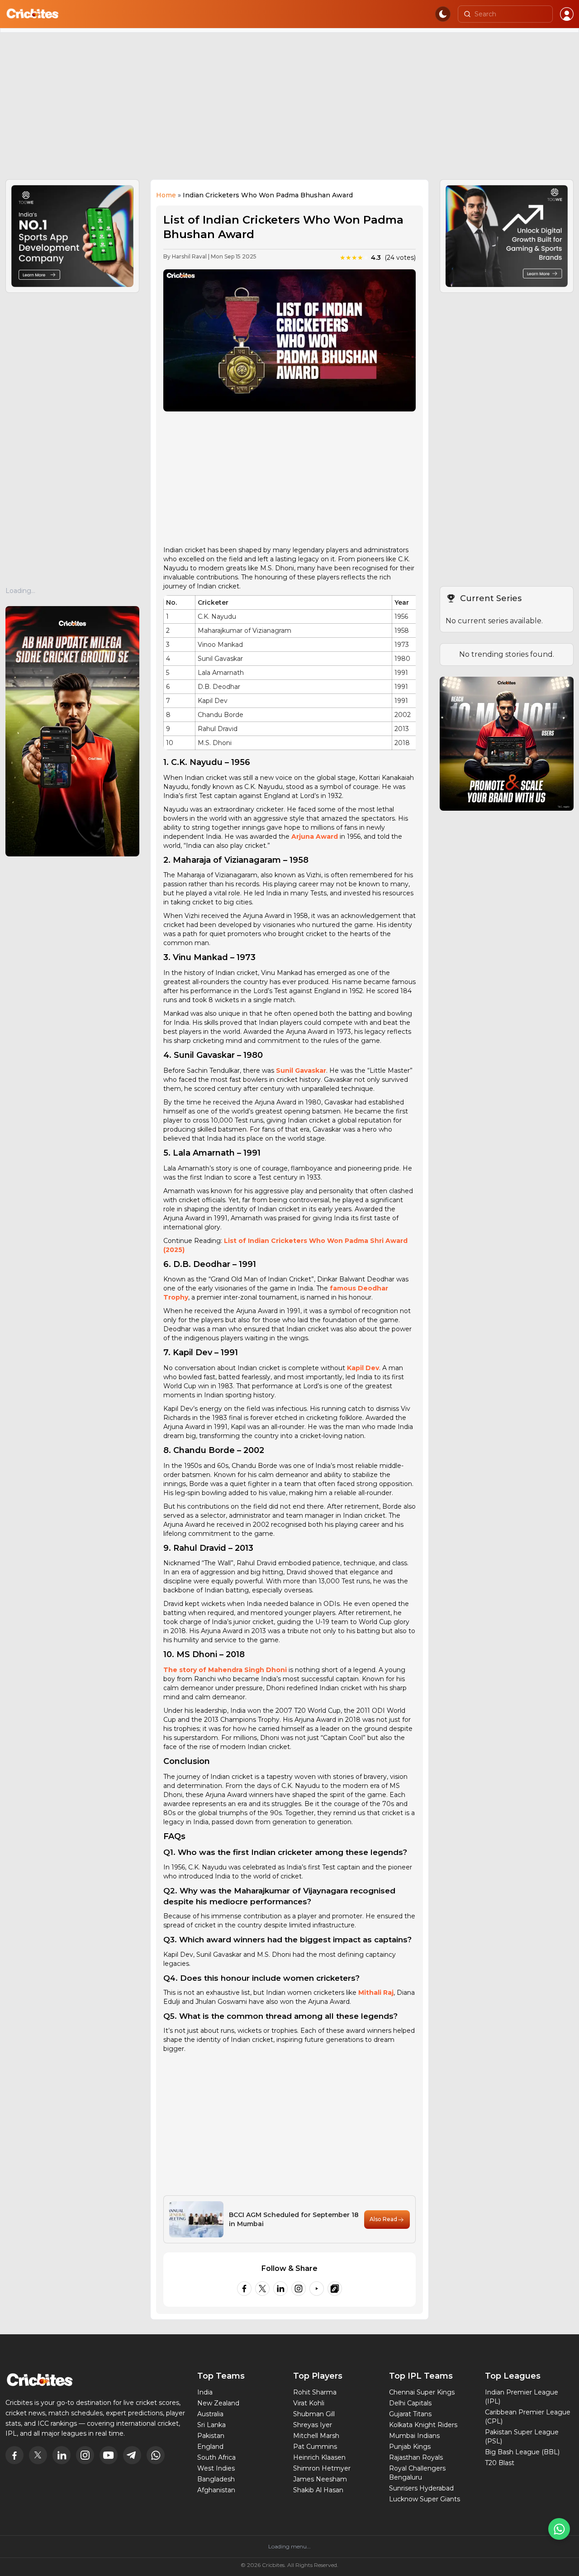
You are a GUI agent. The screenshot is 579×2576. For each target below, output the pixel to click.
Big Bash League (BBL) (522, 2452)
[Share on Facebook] (244, 2289)
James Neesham (320, 2479)
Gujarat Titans (410, 2414)
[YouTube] (317, 2289)
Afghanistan (216, 2490)
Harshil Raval (189, 256)
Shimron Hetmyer (322, 2468)
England (210, 2447)
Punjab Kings (410, 2447)
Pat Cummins (315, 2447)
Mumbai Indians (414, 2436)
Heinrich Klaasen (319, 2457)
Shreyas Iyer (313, 2425)
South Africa (216, 2457)
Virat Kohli (309, 2403)
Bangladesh (216, 2479)
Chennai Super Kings (422, 2392)
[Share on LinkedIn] (280, 2289)
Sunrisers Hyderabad (421, 2488)
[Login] (567, 14)
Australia (210, 2414)
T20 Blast (500, 2463)
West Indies (216, 2468)
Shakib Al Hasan (318, 2490)
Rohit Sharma (315, 2392)
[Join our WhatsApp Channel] (559, 2529)
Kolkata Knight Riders (423, 2425)
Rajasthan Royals (416, 2457)
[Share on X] (262, 2289)
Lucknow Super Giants (425, 2499)
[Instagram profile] (299, 2289)
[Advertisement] (289, 110)
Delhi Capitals (410, 2403)
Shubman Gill (314, 2414)
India (205, 2392)
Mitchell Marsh (316, 2436)
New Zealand (218, 2403)
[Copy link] (335, 2289)
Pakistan (211, 2436)
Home (166, 195)
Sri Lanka (211, 2425)
